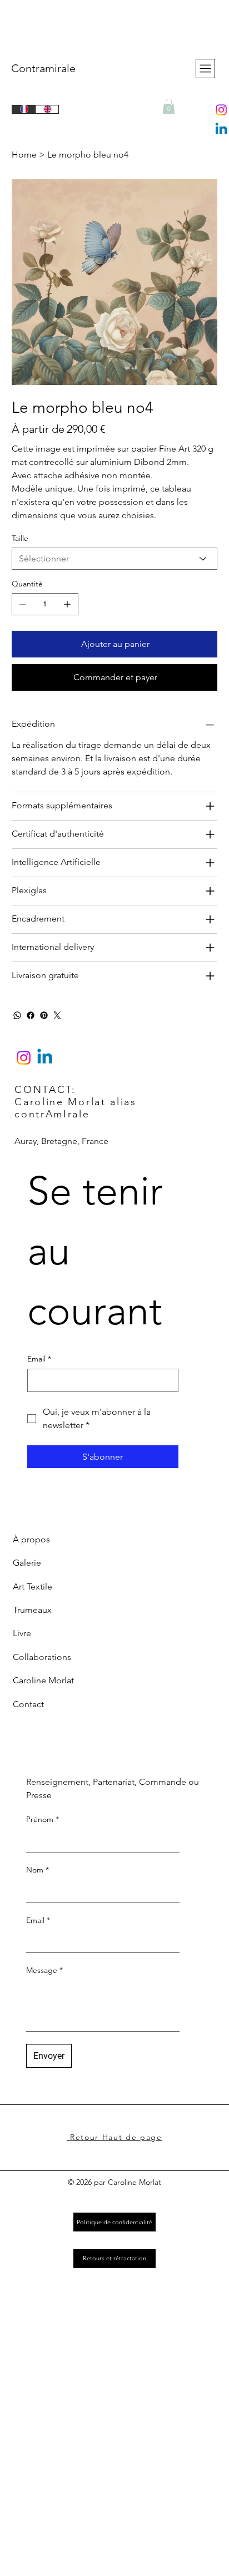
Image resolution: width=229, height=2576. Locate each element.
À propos (31, 1539)
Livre (22, 1633)
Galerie (27, 1563)
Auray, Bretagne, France (61, 1141)
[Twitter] (57, 1015)
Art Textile (33, 1586)
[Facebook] (31, 1015)
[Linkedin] (221, 130)
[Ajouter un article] (67, 604)
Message (44, 1970)
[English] (47, 109)
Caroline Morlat (43, 1680)
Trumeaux (32, 1610)
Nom (38, 1870)
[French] (24, 109)
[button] (169, 106)
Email (38, 1920)
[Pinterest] (44, 1015)
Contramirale (43, 68)
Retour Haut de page (114, 2137)
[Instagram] (221, 110)
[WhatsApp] (17, 1015)
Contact (28, 1704)
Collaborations (42, 1657)
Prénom (43, 1819)
